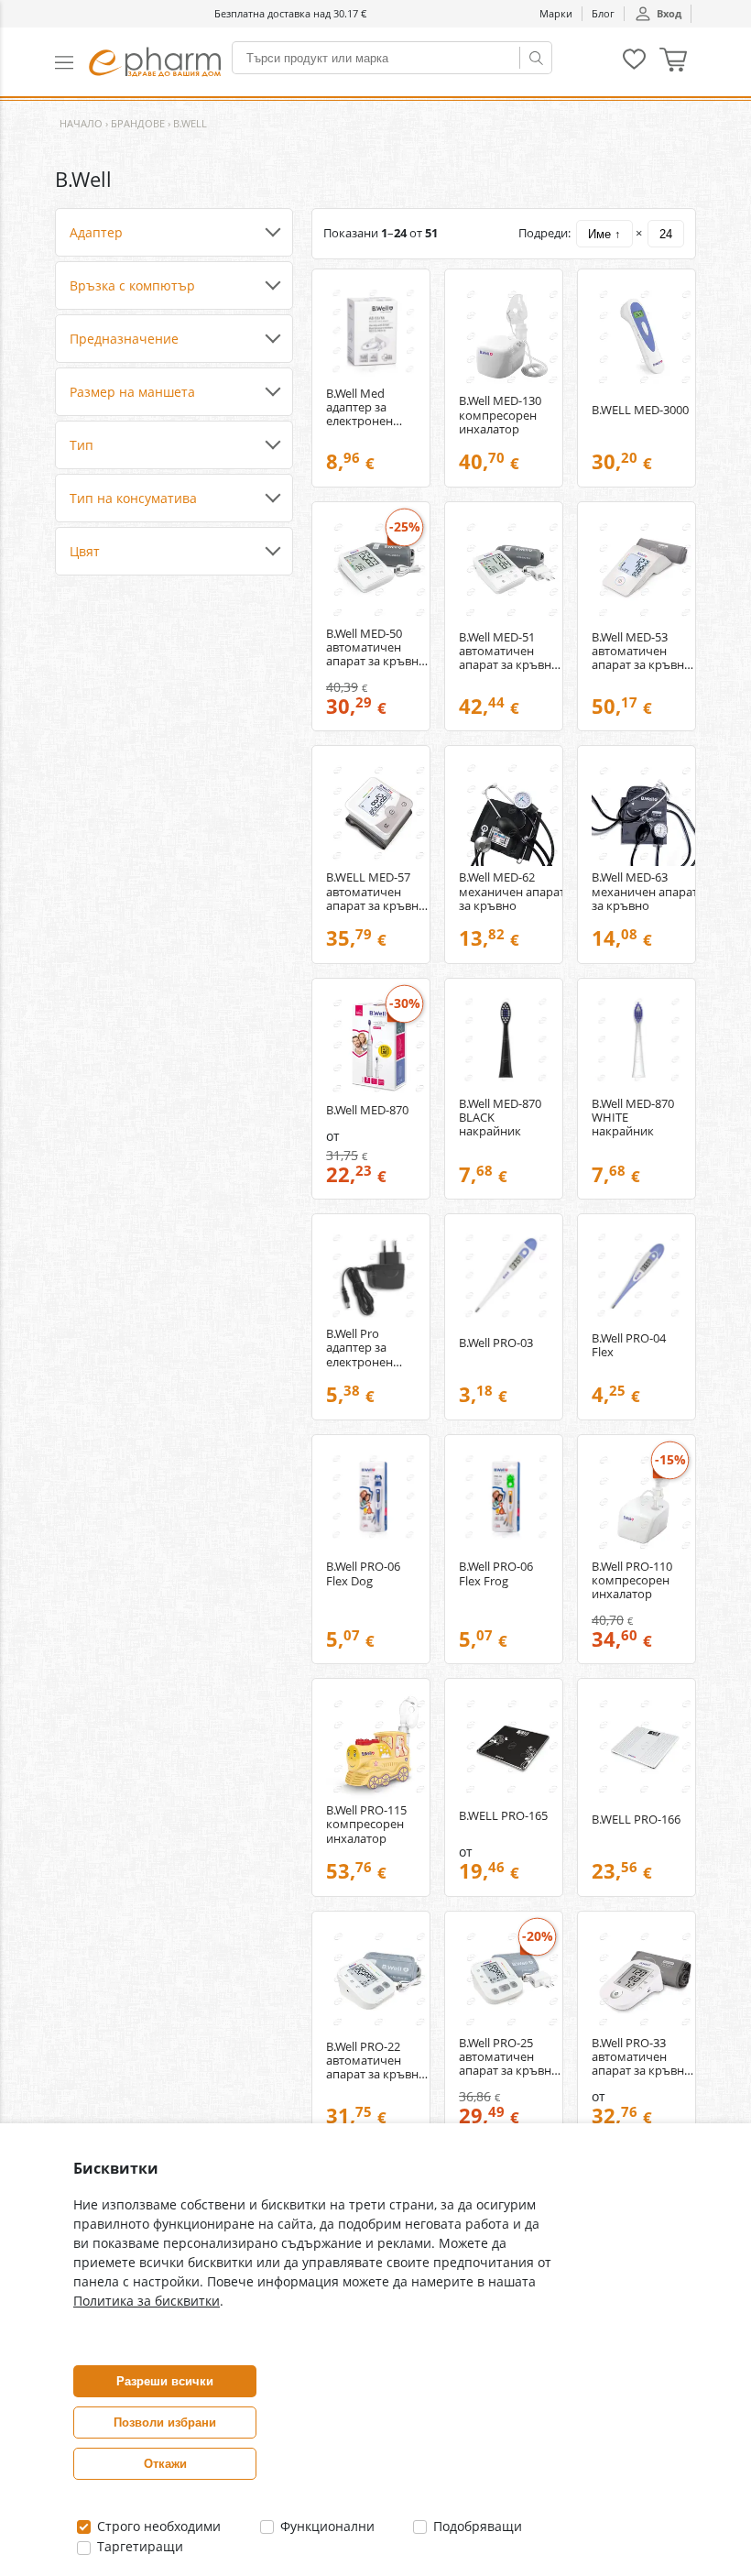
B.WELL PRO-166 (636, 1820)
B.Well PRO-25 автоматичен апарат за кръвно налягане (509, 2057)
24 (666, 234)
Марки (556, 13)
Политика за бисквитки (147, 2301)
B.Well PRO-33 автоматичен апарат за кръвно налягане (642, 2057)
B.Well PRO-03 (496, 1343)
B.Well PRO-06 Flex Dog (363, 1573)
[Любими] (634, 66)
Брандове (138, 123)
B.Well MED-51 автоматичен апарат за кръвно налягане (509, 651)
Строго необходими (157, 2526)
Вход (669, 13)
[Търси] (536, 58)
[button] (72, 62)
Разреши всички (165, 2381)
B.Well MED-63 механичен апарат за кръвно (645, 891)
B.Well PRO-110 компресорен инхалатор (632, 1580)
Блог (603, 13)
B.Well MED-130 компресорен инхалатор (500, 415)
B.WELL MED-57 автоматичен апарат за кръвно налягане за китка (377, 891)
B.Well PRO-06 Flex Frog (496, 1573)
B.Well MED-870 (367, 1110)
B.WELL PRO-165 (503, 1816)
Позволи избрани (165, 2423)
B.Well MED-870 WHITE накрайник (633, 1118)
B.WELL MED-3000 (640, 410)
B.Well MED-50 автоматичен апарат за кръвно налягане (376, 647)
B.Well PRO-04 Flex (629, 1345)
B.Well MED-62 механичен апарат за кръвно (512, 891)
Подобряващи (476, 2526)
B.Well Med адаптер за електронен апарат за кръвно (359, 407)
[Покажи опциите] (174, 233)
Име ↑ (604, 234)
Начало (81, 123)
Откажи (165, 2464)
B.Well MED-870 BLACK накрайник (500, 1118)
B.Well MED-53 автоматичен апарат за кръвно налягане (642, 651)
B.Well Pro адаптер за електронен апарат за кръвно (359, 1348)
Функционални (326, 2526)
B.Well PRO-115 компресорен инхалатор (366, 1824)
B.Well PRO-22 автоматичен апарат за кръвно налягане (376, 2061)
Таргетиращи (138, 2546)
